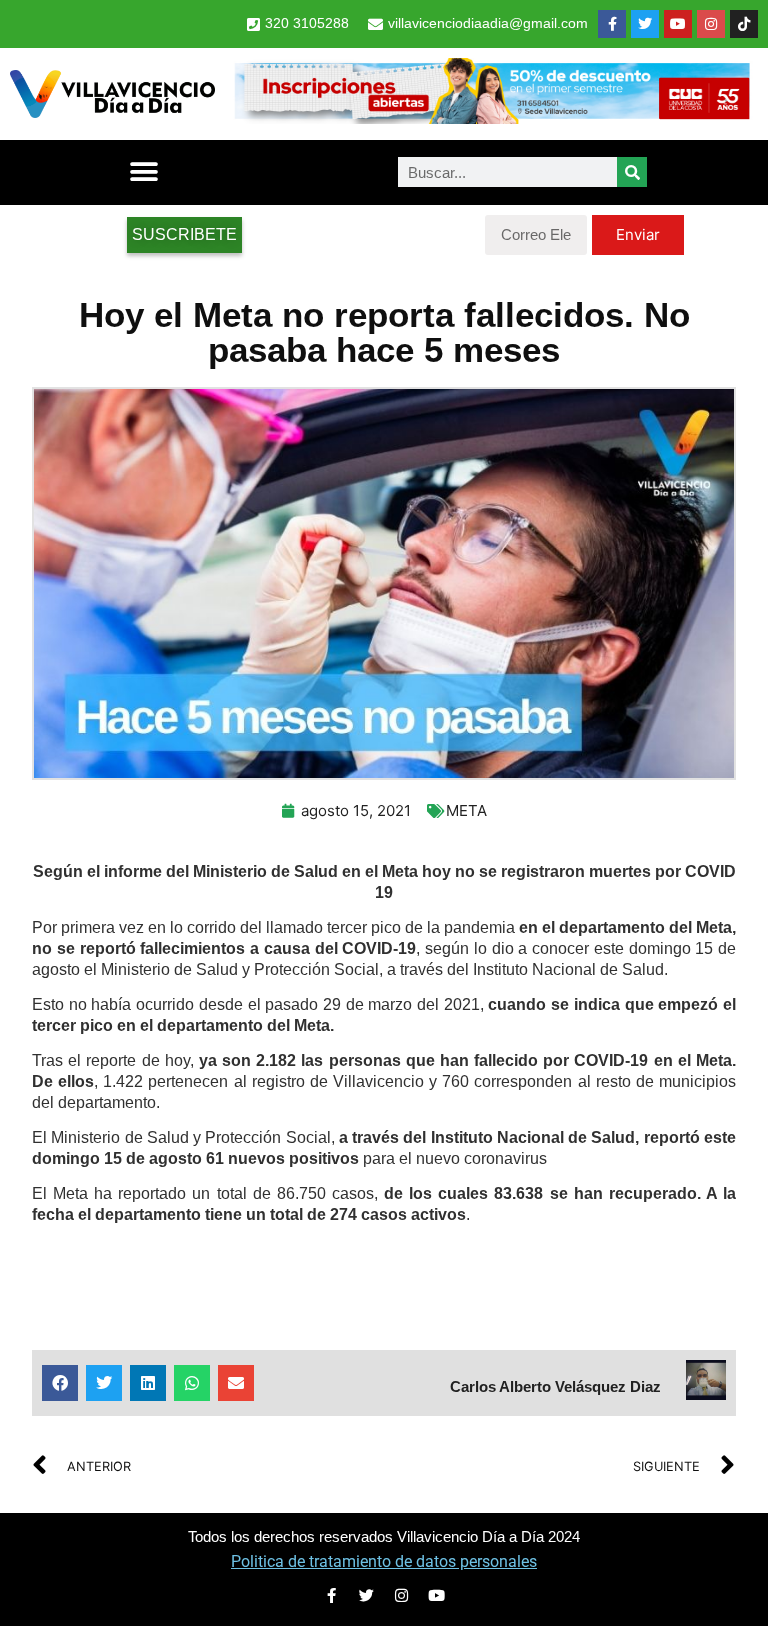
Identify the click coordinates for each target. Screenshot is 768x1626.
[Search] (632, 172)
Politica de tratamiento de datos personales (384, 1561)
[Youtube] (678, 24)
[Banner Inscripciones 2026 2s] (491, 118)
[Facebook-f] (612, 24)
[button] (143, 172)
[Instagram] (711, 24)
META (466, 810)
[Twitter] (645, 24)
